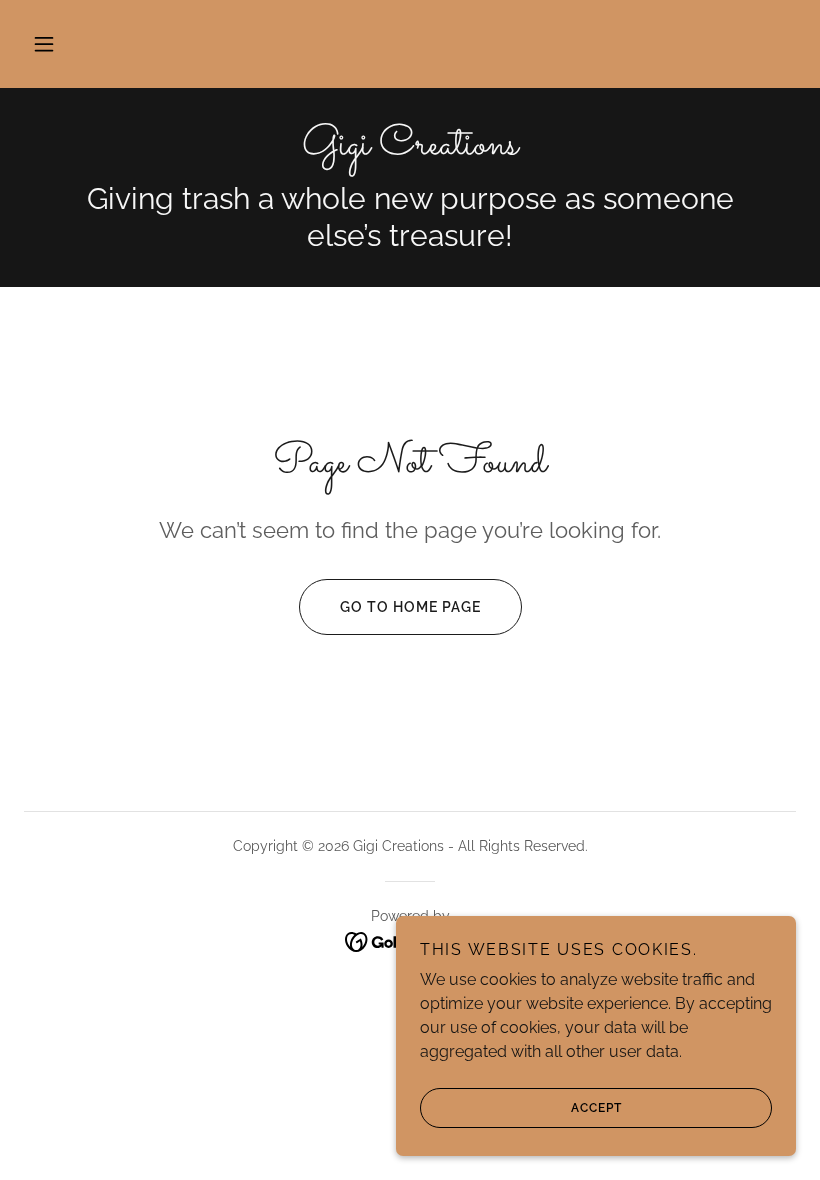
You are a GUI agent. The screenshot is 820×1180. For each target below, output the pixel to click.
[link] (410, 148)
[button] (44, 44)
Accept (596, 1108)
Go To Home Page (410, 607)
